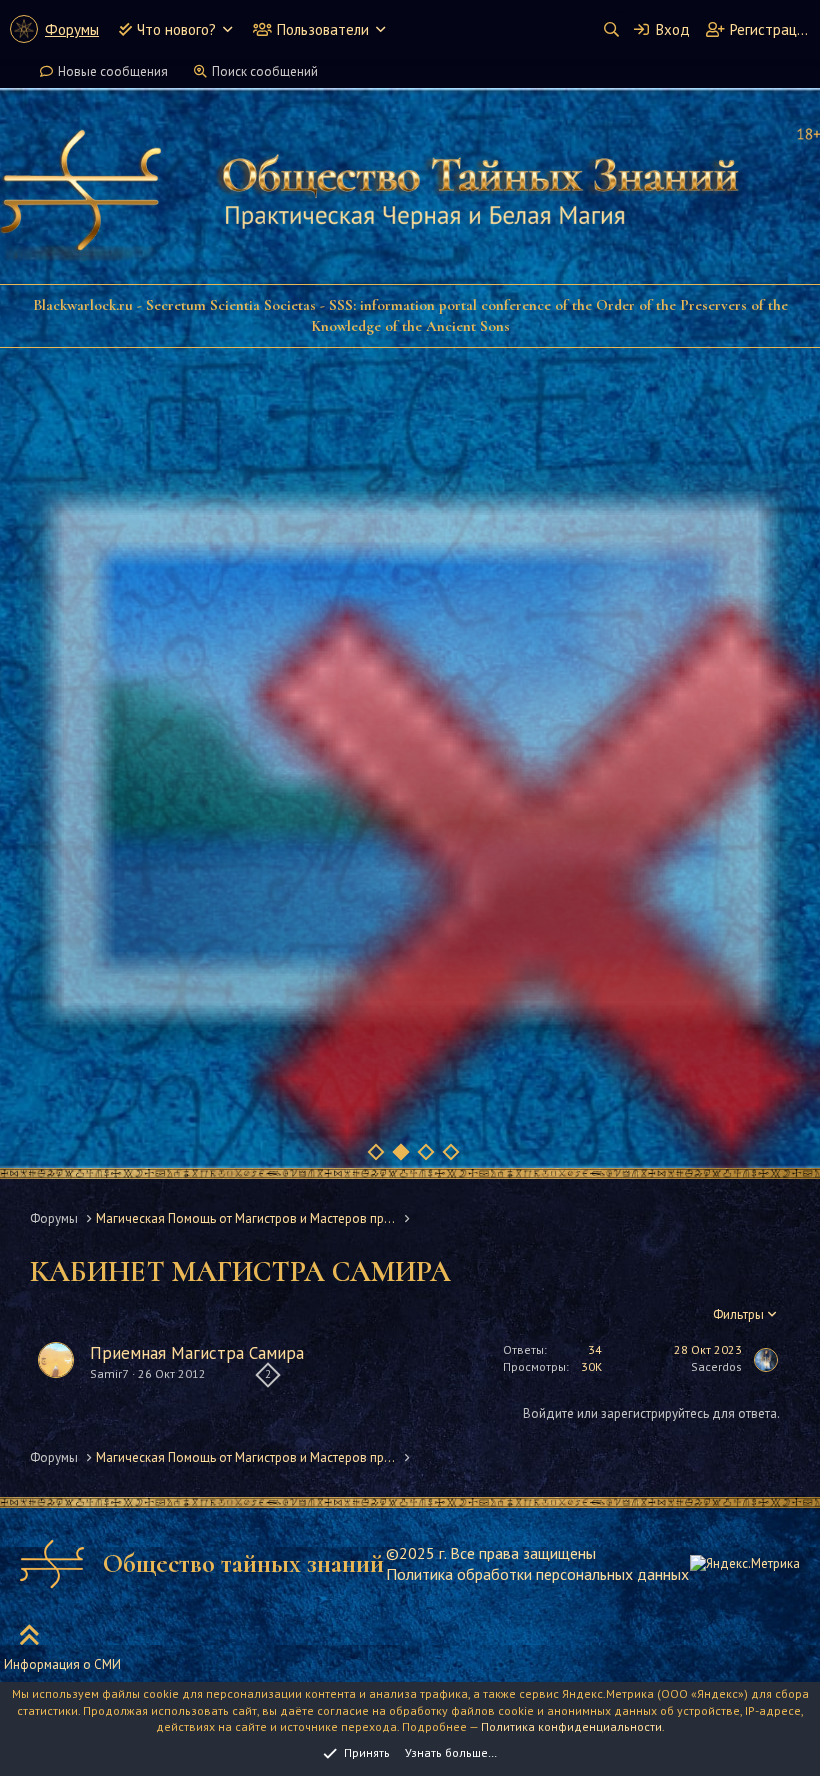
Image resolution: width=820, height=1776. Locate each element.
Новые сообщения (113, 71)
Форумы (72, 29)
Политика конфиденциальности (571, 1726)
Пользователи (323, 29)
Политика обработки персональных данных (537, 1574)
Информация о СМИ (62, 1664)
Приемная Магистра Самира (197, 1353)
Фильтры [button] (738, 1314)
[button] (227, 29)
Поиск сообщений (265, 71)
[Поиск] (611, 29)
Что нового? (176, 29)
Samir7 (109, 1373)
